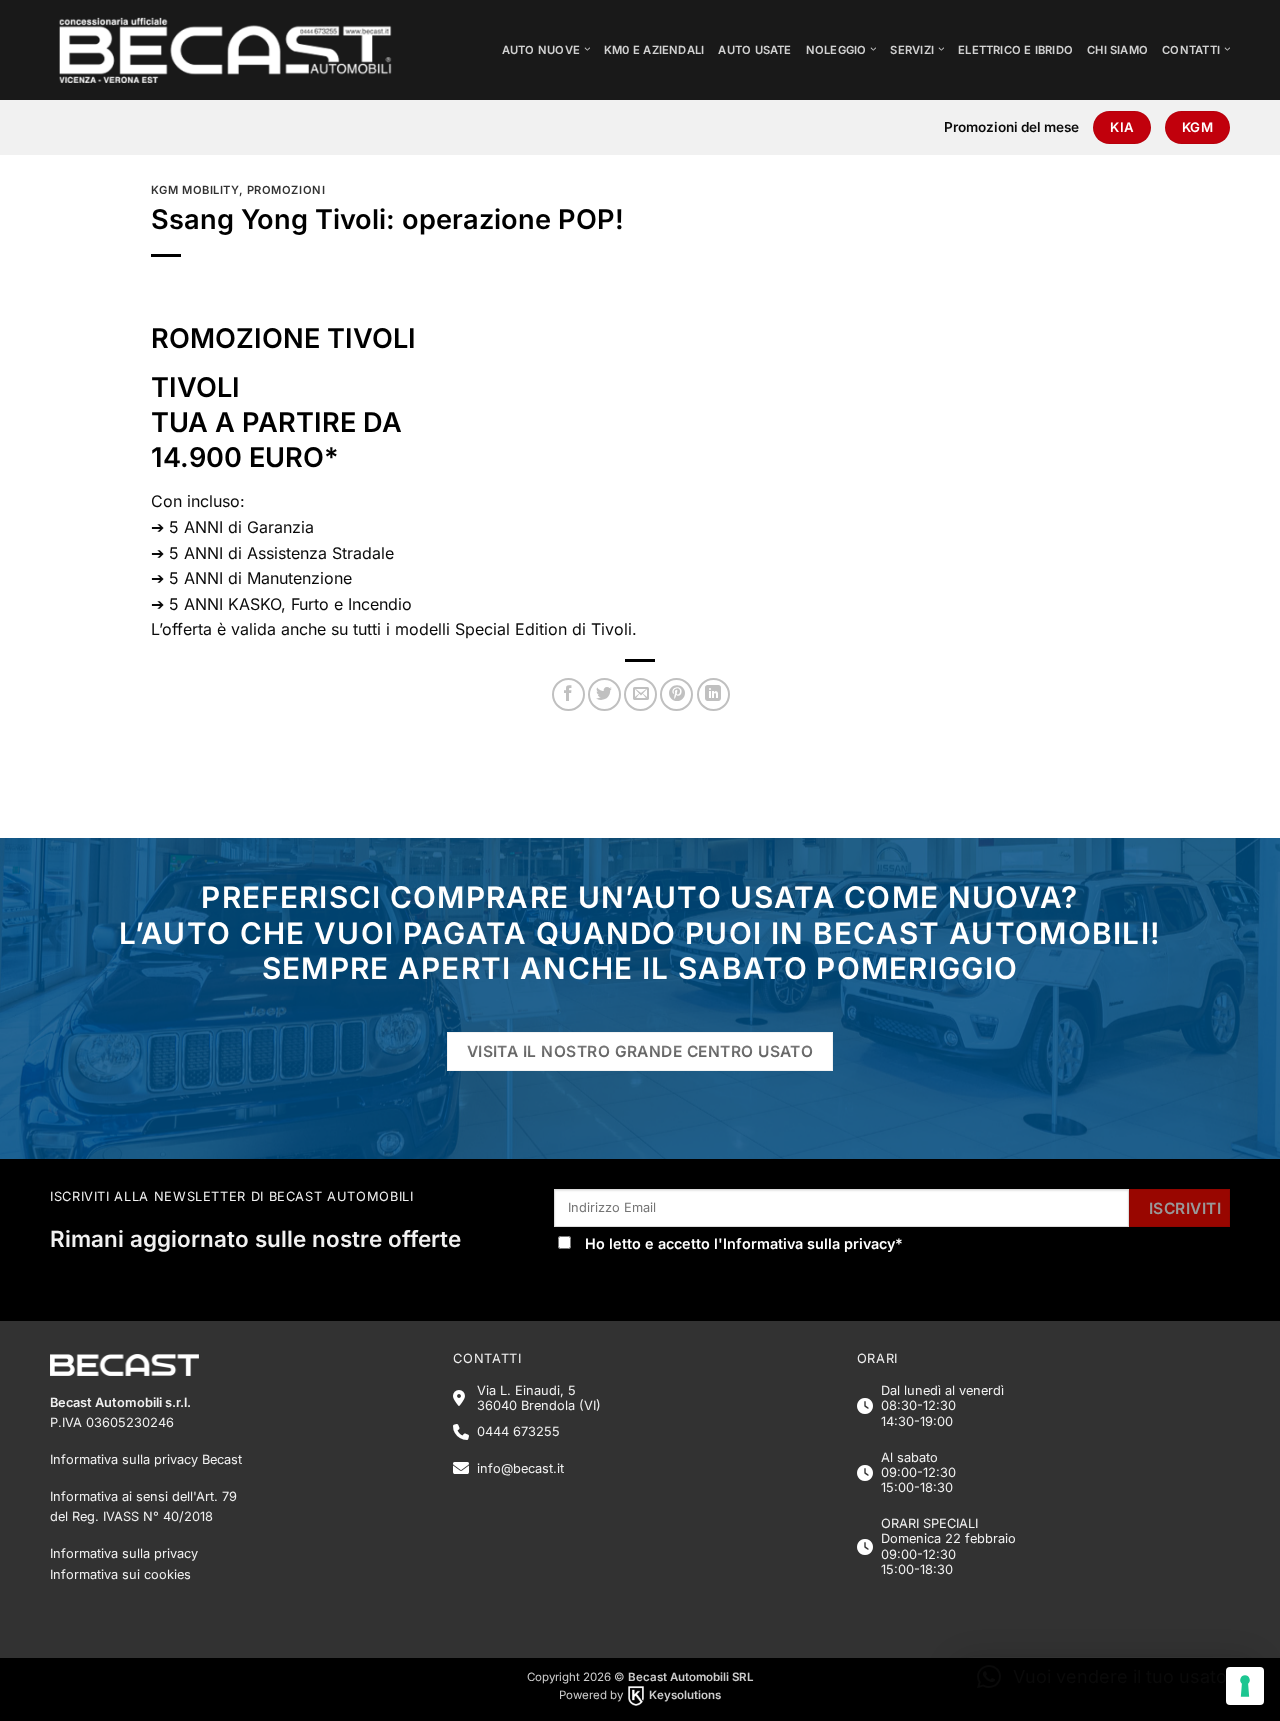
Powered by (640, 1695)
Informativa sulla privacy (809, 1243)
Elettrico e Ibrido (1015, 50)
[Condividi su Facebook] (568, 694)
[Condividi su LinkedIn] (713, 694)
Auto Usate (754, 50)
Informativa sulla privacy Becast (146, 1459)
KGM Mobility (195, 190)
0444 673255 (518, 1431)
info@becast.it (520, 1468)
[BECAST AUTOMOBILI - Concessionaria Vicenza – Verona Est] (240, 50)
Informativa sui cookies (120, 1574)
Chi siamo (1117, 50)
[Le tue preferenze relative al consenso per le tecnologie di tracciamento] (1245, 1686)
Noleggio (836, 50)
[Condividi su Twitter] (604, 694)
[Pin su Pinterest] (676, 694)
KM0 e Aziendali (654, 50)
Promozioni (286, 190)
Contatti (1191, 50)
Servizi (912, 50)
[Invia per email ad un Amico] (640, 694)
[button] (1106, 1677)
